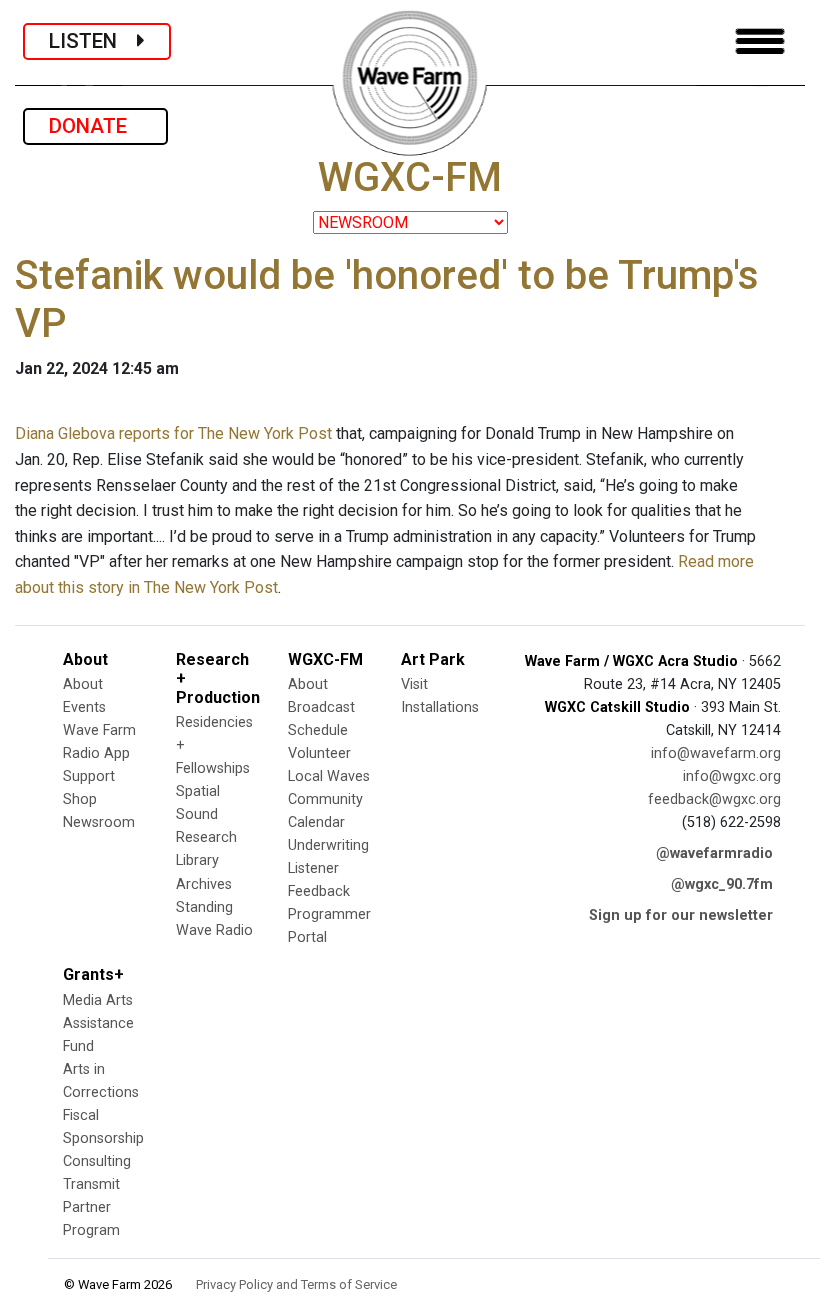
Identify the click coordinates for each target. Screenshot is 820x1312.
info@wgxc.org (732, 776)
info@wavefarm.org (716, 753)
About (83, 684)
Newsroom (99, 822)
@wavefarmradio (714, 853)
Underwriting (328, 845)
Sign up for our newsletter (681, 915)
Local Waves (329, 776)
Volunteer (319, 753)
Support (89, 776)
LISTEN (93, 41)
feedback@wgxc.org (714, 799)
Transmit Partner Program (91, 1207)
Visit (414, 684)
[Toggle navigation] (760, 41)
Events (84, 707)
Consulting (97, 1161)
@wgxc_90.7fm (722, 884)
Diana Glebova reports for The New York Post (173, 433)
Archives (204, 884)
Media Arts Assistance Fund (98, 1023)
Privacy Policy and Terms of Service (296, 1284)
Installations (440, 707)
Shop (80, 799)
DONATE (95, 126)
